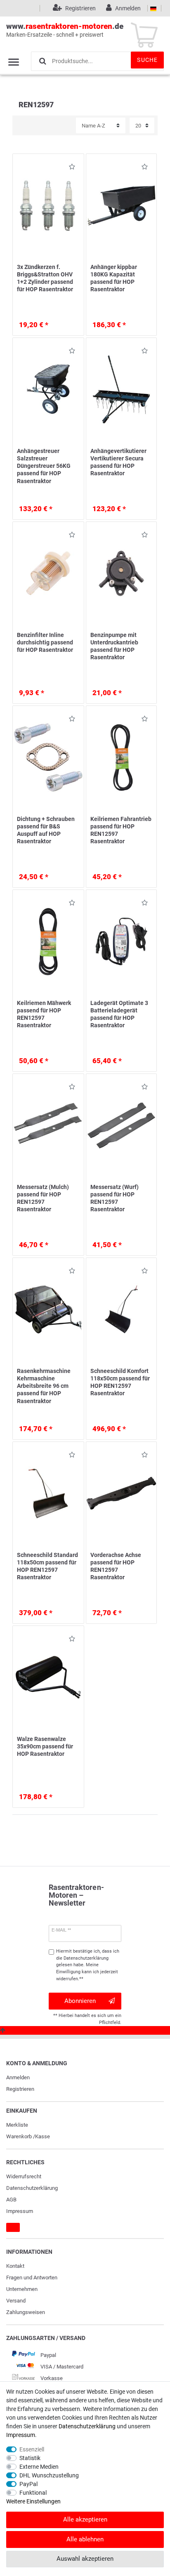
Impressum (20, 2211)
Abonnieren (80, 2001)
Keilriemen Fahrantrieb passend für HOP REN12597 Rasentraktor (121, 830)
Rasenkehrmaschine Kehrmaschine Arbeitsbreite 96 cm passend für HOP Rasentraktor (44, 1386)
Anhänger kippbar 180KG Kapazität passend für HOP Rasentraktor (114, 278)
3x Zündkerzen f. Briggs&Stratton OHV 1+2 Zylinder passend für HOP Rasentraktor (45, 278)
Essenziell (32, 2449)
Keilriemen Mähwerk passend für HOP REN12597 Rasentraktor (44, 1014)
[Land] (153, 8)
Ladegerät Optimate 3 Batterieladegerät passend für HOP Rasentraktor (119, 1014)
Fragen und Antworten (32, 2278)
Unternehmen (22, 2289)
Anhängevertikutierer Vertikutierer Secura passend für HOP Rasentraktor (118, 462)
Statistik (30, 2458)
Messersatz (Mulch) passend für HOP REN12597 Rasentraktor (43, 1198)
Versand (16, 2301)
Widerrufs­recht (24, 2176)
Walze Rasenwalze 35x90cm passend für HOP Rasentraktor (45, 1746)
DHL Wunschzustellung (49, 2475)
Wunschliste (70, 168)
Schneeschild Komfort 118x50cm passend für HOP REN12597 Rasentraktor (120, 1382)
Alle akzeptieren (85, 2519)
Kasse (42, 2136)
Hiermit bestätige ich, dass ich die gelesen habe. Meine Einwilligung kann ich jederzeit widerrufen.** (88, 1965)
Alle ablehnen (85, 2539)
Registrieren (20, 2089)
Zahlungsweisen (26, 2312)
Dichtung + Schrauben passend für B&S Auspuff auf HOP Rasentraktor (46, 830)
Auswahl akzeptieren (85, 2559)
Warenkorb (19, 2136)
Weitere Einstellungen (33, 2501)
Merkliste (17, 2125)
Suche (147, 60)
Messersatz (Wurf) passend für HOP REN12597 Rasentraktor (115, 1198)
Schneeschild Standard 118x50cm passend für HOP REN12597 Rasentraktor (47, 1566)
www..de (65, 30)
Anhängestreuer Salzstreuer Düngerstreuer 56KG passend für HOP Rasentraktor (44, 466)
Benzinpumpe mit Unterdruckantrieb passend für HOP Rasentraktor (114, 646)
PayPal (28, 2484)
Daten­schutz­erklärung (32, 2188)
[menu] (14, 62)
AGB (11, 2200)
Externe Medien (39, 2467)
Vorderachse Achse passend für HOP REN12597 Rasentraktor (116, 1566)
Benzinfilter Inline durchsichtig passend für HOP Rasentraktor (45, 642)
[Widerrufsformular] (13, 2227)
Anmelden (18, 2077)
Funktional (33, 2493)
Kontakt (15, 2266)
